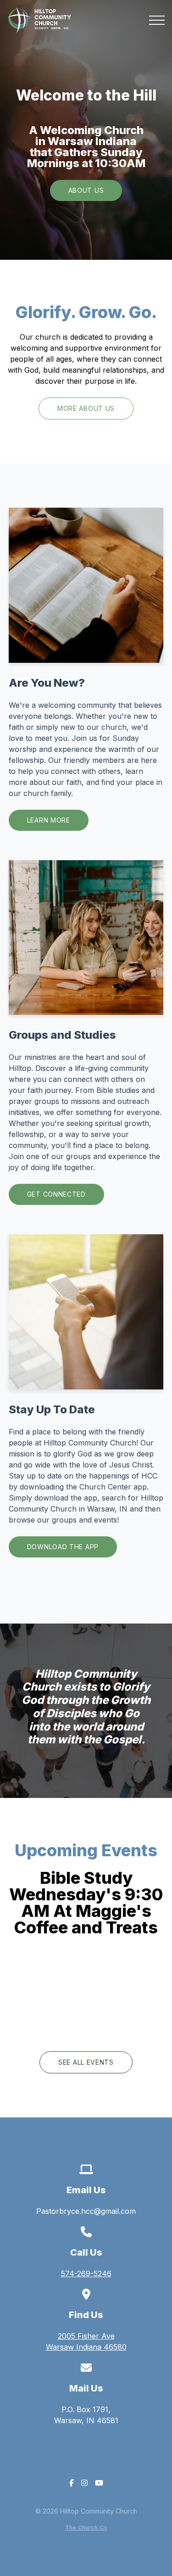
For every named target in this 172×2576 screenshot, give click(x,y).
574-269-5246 (86, 2274)
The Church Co (86, 2528)
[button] (157, 20)
